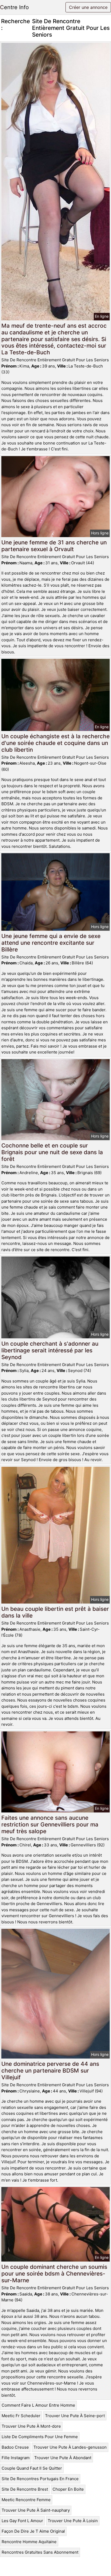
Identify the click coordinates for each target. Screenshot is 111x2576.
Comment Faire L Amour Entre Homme (38, 2405)
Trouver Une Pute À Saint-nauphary (36, 2510)
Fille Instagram (16, 2458)
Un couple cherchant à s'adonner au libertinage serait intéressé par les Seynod (50, 1350)
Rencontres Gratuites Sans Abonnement (40, 2552)
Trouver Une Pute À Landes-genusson (70, 2447)
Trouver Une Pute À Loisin (73, 2521)
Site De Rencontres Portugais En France (40, 2479)
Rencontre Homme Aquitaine (29, 2542)
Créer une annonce (88, 7)
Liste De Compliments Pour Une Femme (40, 2437)
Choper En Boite (68, 2489)
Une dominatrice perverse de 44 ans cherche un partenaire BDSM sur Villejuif (50, 2071)
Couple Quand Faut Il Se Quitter (32, 2468)
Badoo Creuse (15, 2447)
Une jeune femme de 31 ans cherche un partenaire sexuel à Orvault (54, 546)
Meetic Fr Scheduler (21, 2416)
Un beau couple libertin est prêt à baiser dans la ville (55, 1612)
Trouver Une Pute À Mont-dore (31, 2426)
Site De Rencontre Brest (25, 2489)
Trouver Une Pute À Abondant (63, 2458)
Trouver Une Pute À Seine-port (75, 2416)
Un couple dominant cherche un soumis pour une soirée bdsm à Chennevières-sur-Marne (54, 2274)
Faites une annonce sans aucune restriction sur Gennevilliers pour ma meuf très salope (50, 1824)
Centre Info (14, 7)
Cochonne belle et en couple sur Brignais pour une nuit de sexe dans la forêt (52, 1152)
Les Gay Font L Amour (22, 2521)
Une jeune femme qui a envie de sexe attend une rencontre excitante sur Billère (51, 943)
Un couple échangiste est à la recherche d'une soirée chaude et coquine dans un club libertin (55, 743)
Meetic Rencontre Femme (26, 2500)
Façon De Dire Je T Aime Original (33, 2531)
